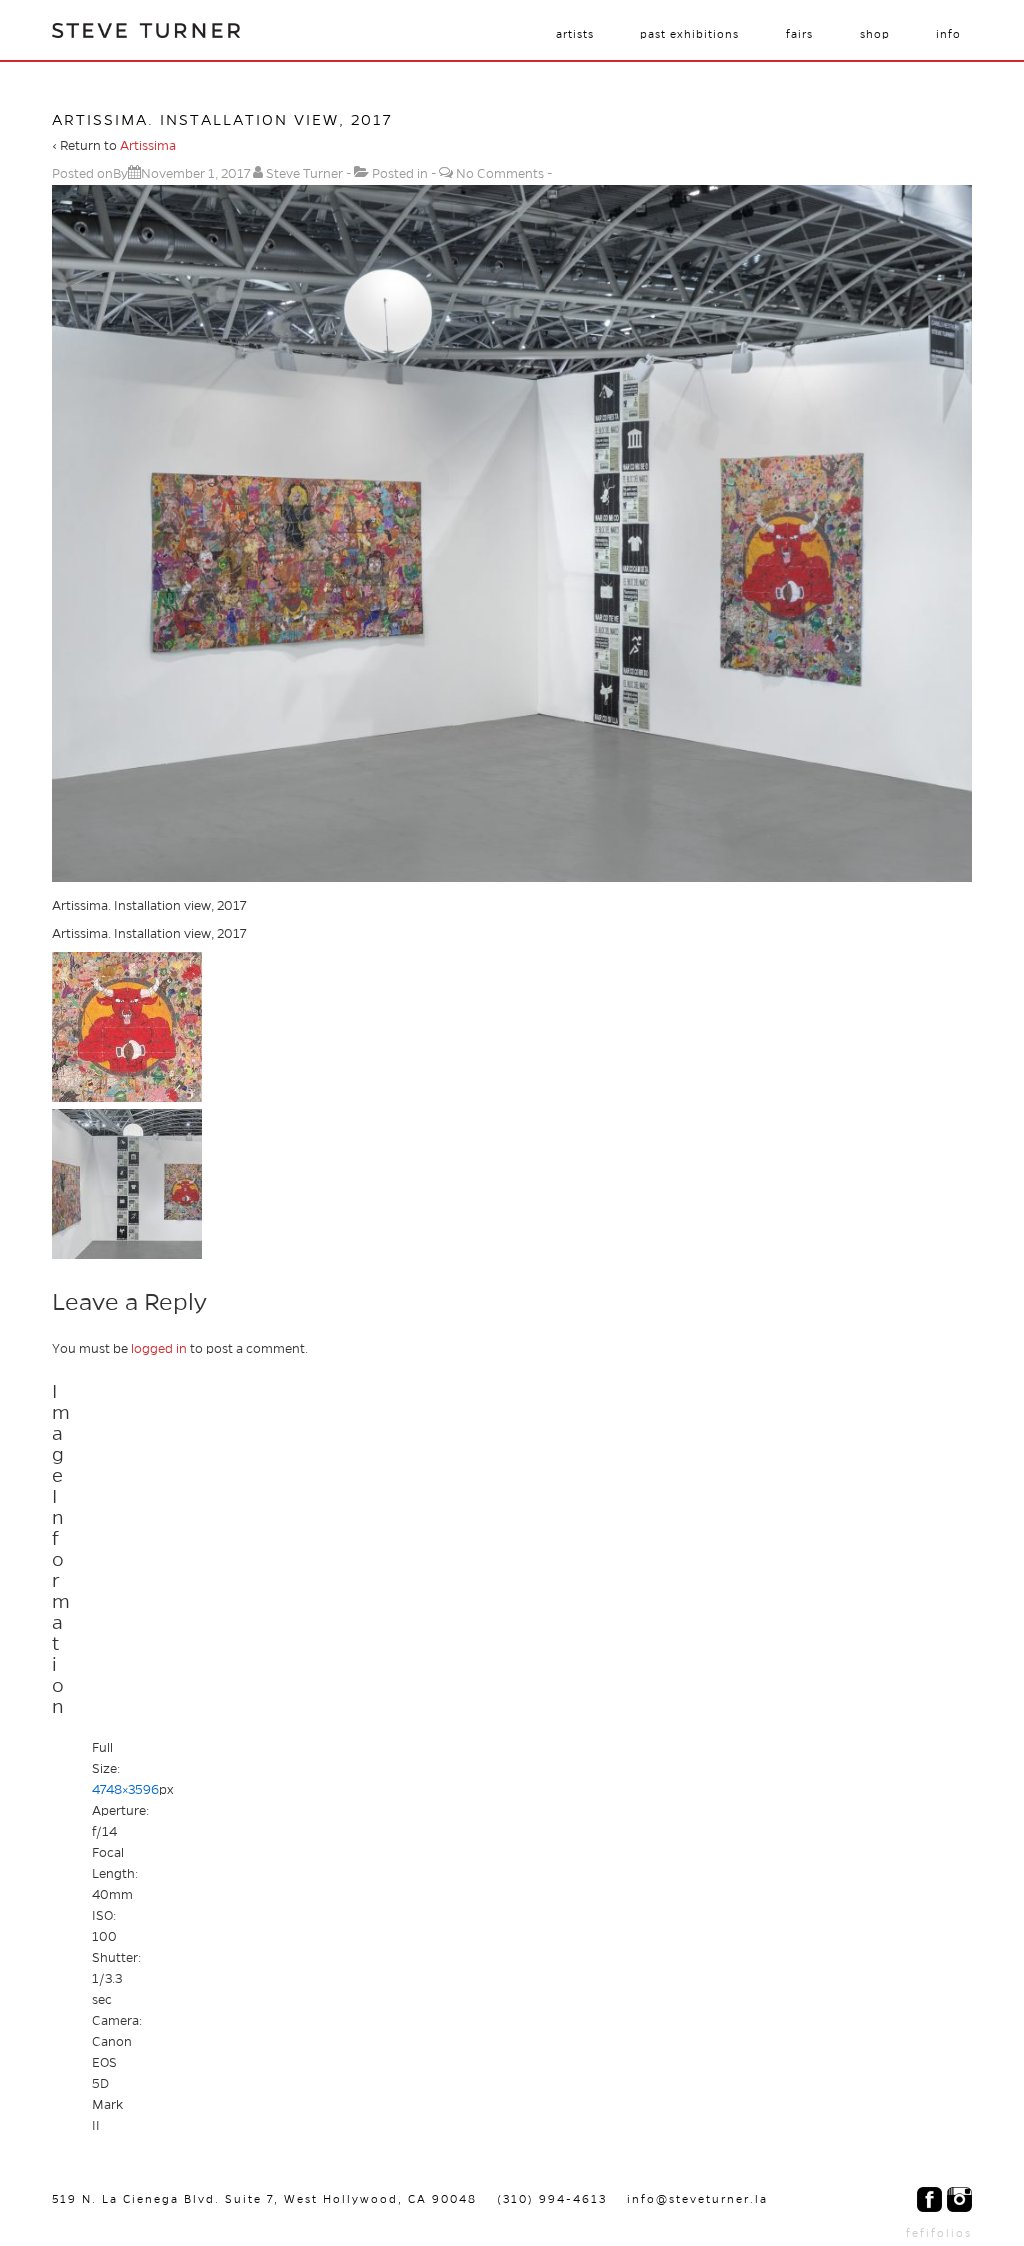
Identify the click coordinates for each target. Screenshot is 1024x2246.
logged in (159, 1349)
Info (948, 34)
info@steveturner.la (697, 2199)
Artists (575, 34)
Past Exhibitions (689, 34)
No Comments (500, 174)
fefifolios (939, 2233)
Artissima (148, 146)
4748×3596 (125, 1790)
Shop (875, 34)
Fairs (799, 34)
